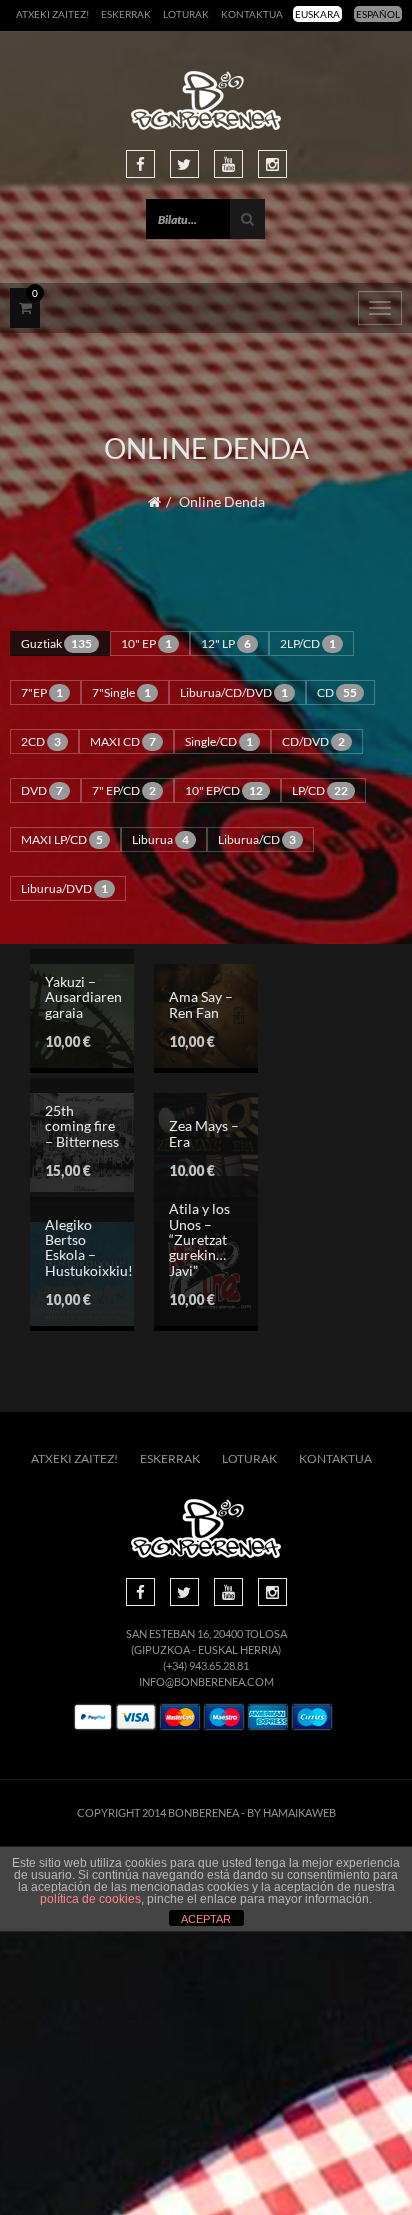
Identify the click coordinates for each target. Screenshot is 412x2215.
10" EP (146, 643)
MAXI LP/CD (62, 839)
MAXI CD (123, 741)
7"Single (121, 692)
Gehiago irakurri (172, 1156)
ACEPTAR (206, 1919)
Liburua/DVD (64, 888)
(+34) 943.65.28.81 (206, 1665)
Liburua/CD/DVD (234, 692)
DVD (42, 790)
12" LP (226, 643)
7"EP (42, 692)
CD (337, 692)
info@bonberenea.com (206, 1681)
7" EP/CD (124, 790)
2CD (41, 741)
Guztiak (56, 643)
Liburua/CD (257, 839)
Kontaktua (252, 14)
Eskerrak (126, 14)
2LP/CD (308, 643)
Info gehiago (173, 1056)
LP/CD (320, 790)
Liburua (160, 839)
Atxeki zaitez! (52, 14)
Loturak (186, 14)
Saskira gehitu (172, 1018)
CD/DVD (313, 741)
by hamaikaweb (291, 1812)
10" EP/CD (224, 790)
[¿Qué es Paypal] (93, 1717)
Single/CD (219, 741)
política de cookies (90, 1899)
